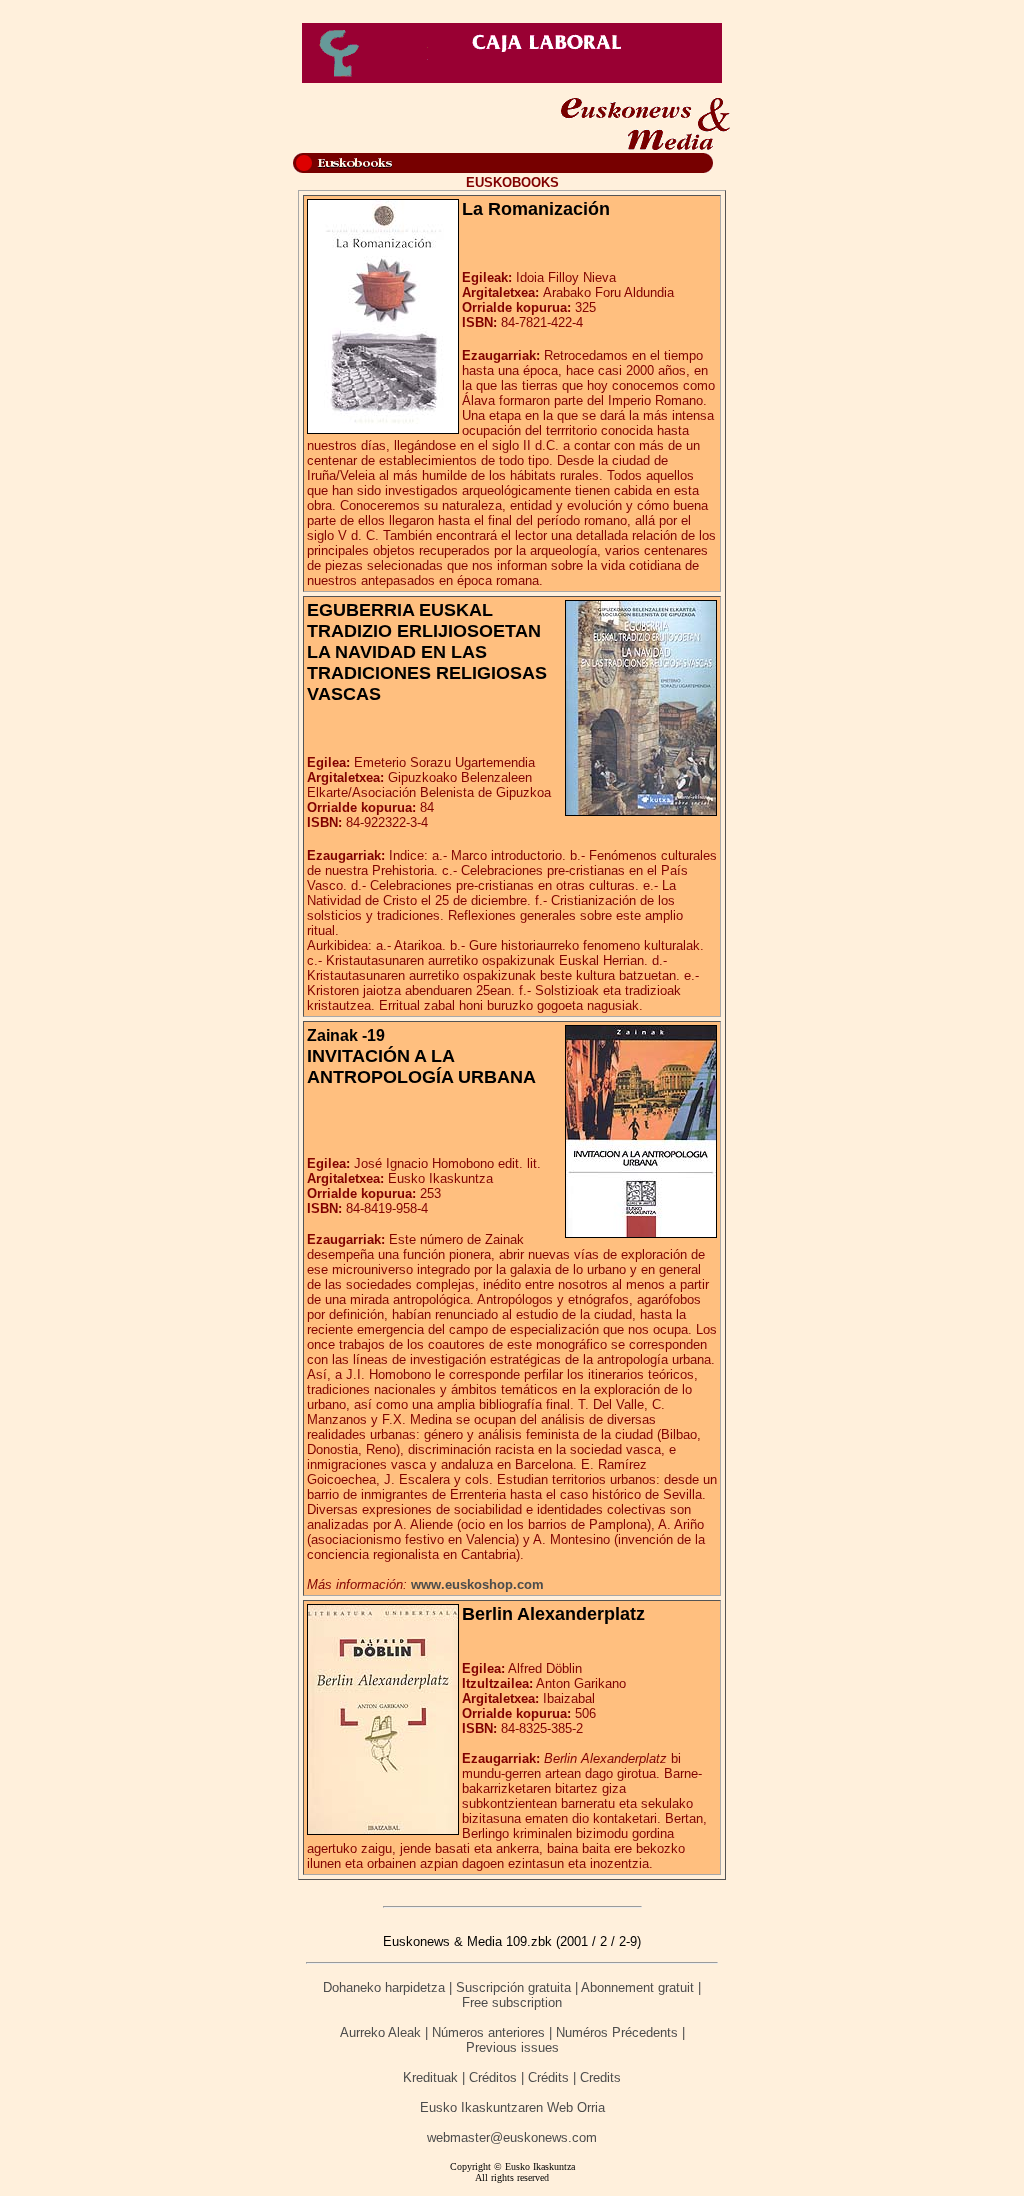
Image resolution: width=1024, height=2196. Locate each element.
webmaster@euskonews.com (512, 2137)
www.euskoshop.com (477, 1584)
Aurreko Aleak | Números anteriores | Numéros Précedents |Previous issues (512, 2040)
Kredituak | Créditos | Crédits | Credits (512, 2077)
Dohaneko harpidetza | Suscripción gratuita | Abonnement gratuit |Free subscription (512, 1995)
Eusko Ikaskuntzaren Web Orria (512, 2107)
